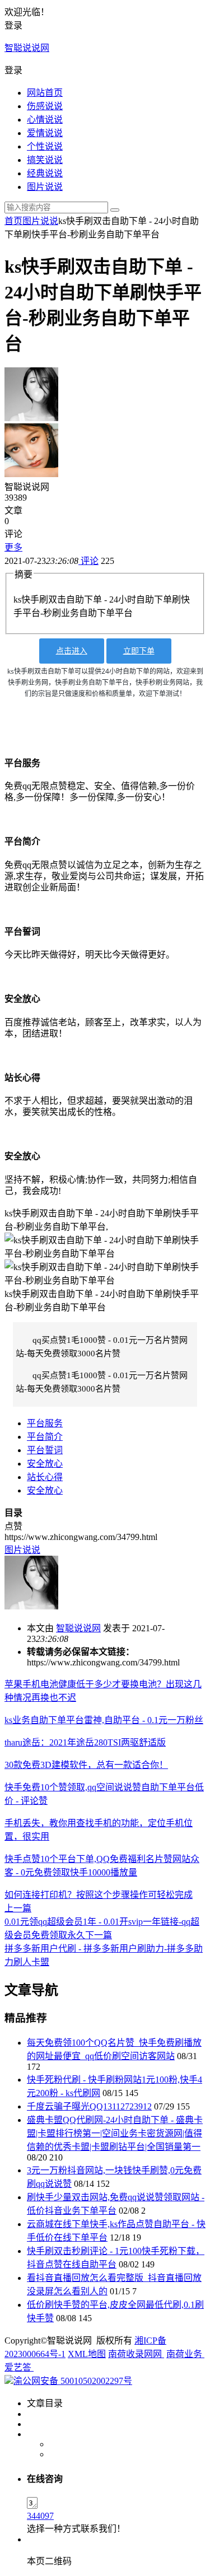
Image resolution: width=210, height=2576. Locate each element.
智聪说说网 (27, 48)
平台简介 (45, 1437)
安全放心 (45, 1464)
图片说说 (45, 187)
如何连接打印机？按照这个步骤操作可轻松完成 (99, 1895)
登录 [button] (13, 25)
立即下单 (139, 651)
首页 (13, 221)
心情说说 (45, 120)
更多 (13, 547)
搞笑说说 (45, 160)
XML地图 (87, 2354)
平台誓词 (45, 1450)
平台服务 (45, 1423)
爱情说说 (45, 133)
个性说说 (45, 146)
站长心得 (45, 1477)
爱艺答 (19, 2367)
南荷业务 (185, 2354)
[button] (105, 69)
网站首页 (45, 93)
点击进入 (72, 651)
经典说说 (45, 173)
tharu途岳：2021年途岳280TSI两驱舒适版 (85, 1742)
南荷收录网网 (136, 2354)
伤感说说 (45, 106)
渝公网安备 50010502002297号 (73, 2381)
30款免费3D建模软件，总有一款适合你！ (86, 1765)
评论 (88, 561)
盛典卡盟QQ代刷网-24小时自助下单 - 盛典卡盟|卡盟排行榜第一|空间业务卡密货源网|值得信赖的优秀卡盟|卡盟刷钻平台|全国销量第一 (115, 2133)
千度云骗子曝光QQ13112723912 (89, 2106)
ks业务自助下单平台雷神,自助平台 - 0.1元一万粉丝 (104, 1720)
